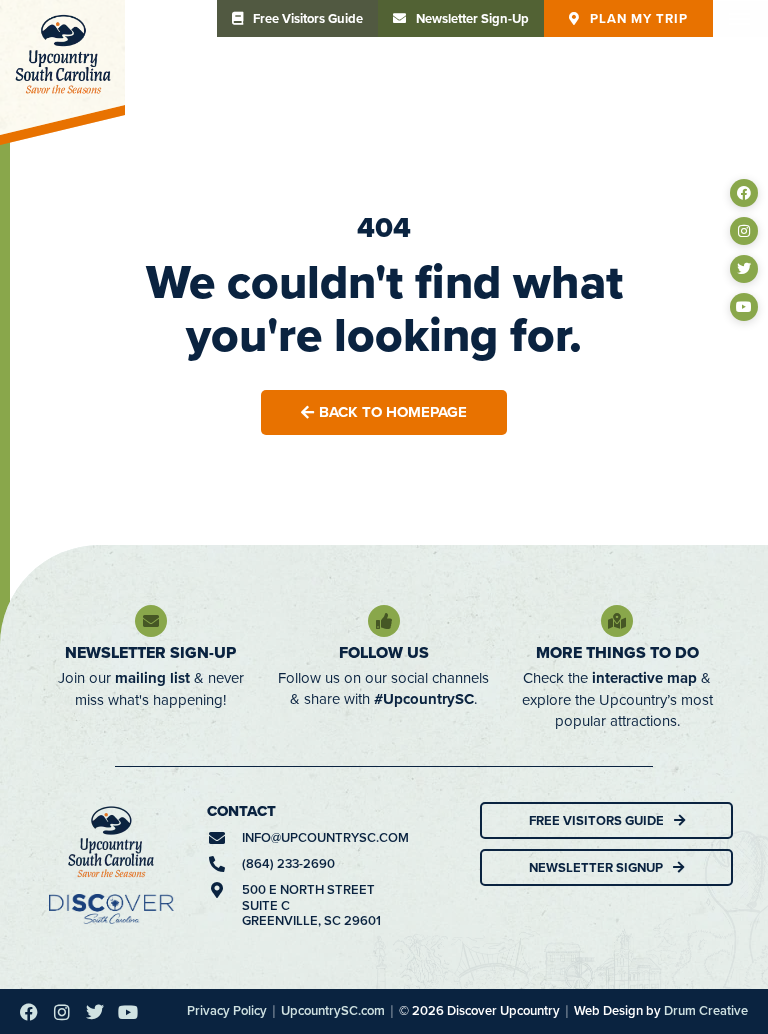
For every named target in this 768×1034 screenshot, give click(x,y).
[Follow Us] (384, 621)
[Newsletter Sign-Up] (151, 621)
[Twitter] (744, 269)
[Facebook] (744, 193)
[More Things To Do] (617, 621)
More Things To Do (617, 652)
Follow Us (384, 652)
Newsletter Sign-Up (150, 652)
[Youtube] (744, 307)
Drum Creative (706, 1010)
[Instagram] (744, 231)
